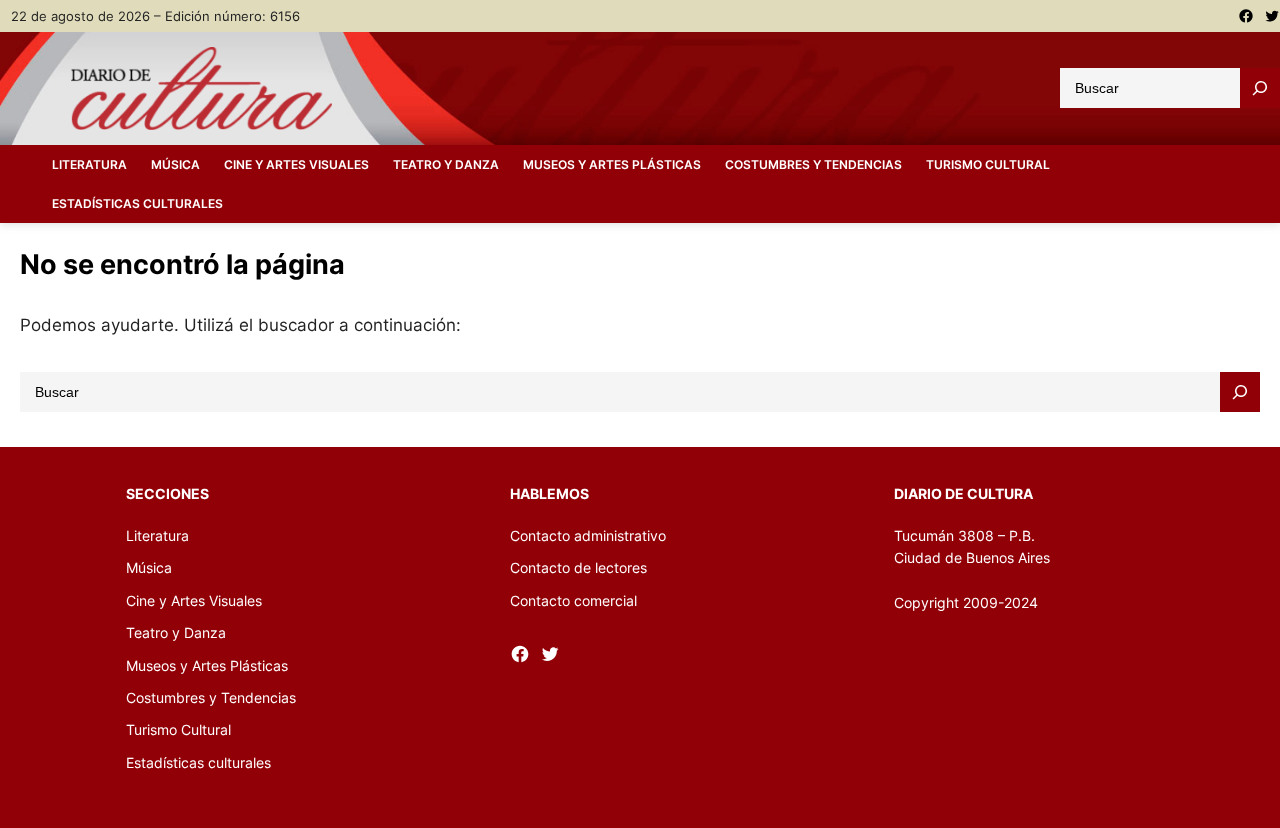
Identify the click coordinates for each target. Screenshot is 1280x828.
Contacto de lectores (578, 567)
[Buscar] (1260, 88)
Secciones (167, 493)
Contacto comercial (573, 600)
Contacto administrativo (588, 535)
